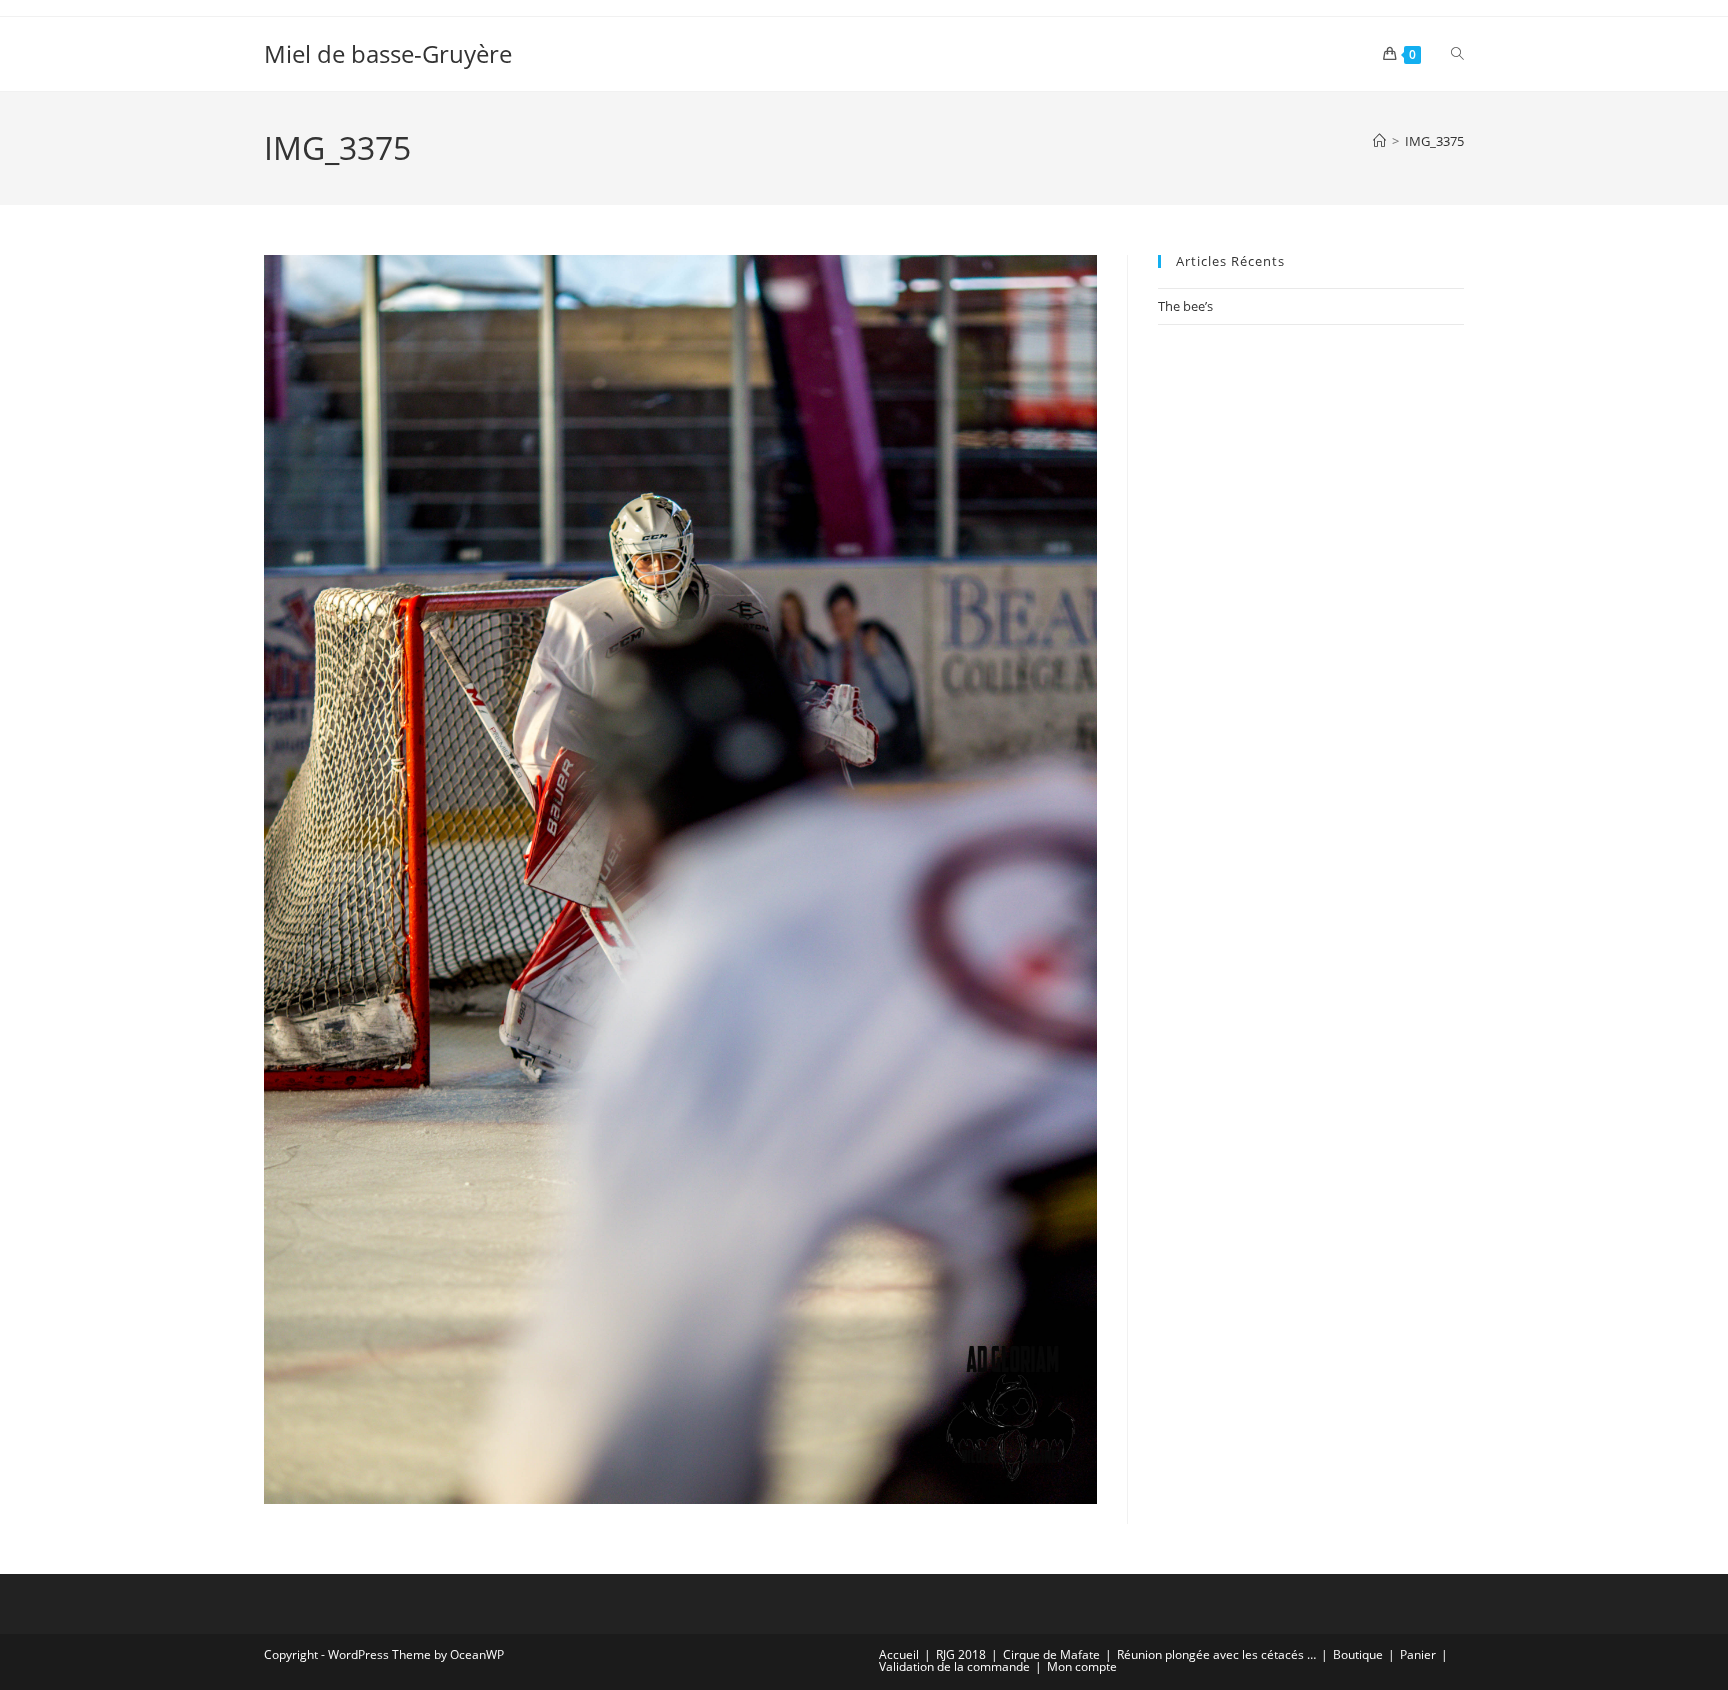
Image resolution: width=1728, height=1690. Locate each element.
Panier (1418, 1654)
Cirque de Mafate (1051, 1654)
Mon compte (1082, 1666)
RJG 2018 (961, 1654)
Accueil (899, 1654)
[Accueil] (1379, 141)
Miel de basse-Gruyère (388, 53)
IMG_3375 (1434, 141)
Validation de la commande (954, 1666)
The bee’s (1185, 306)
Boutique (1358, 1654)
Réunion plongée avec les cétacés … (1216, 1654)
